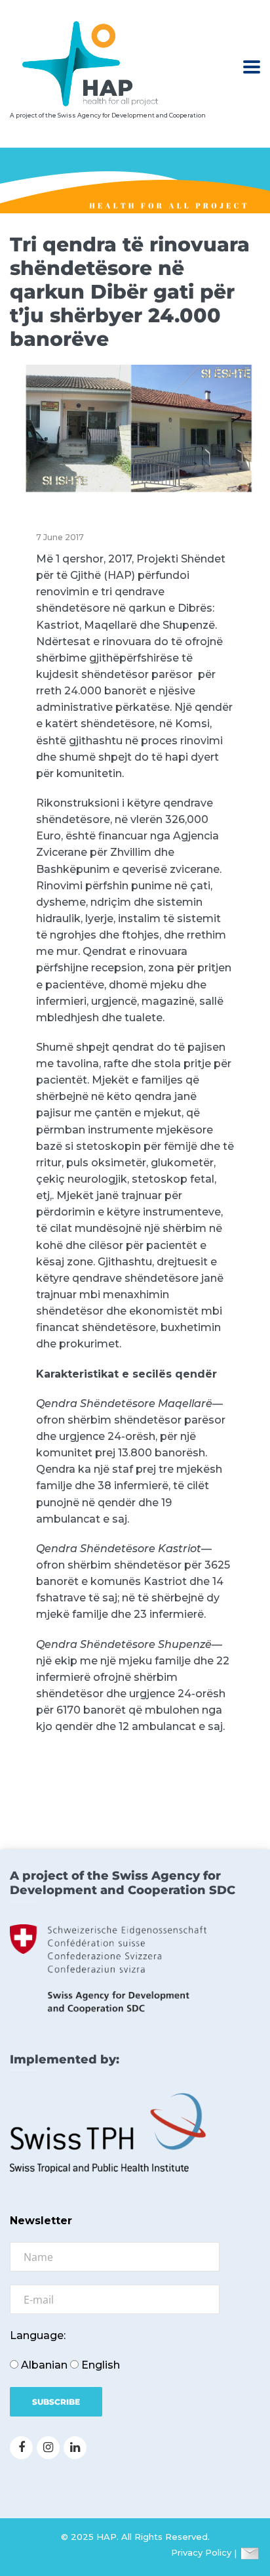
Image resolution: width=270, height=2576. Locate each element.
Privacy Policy (201, 2553)
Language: (38, 2335)
